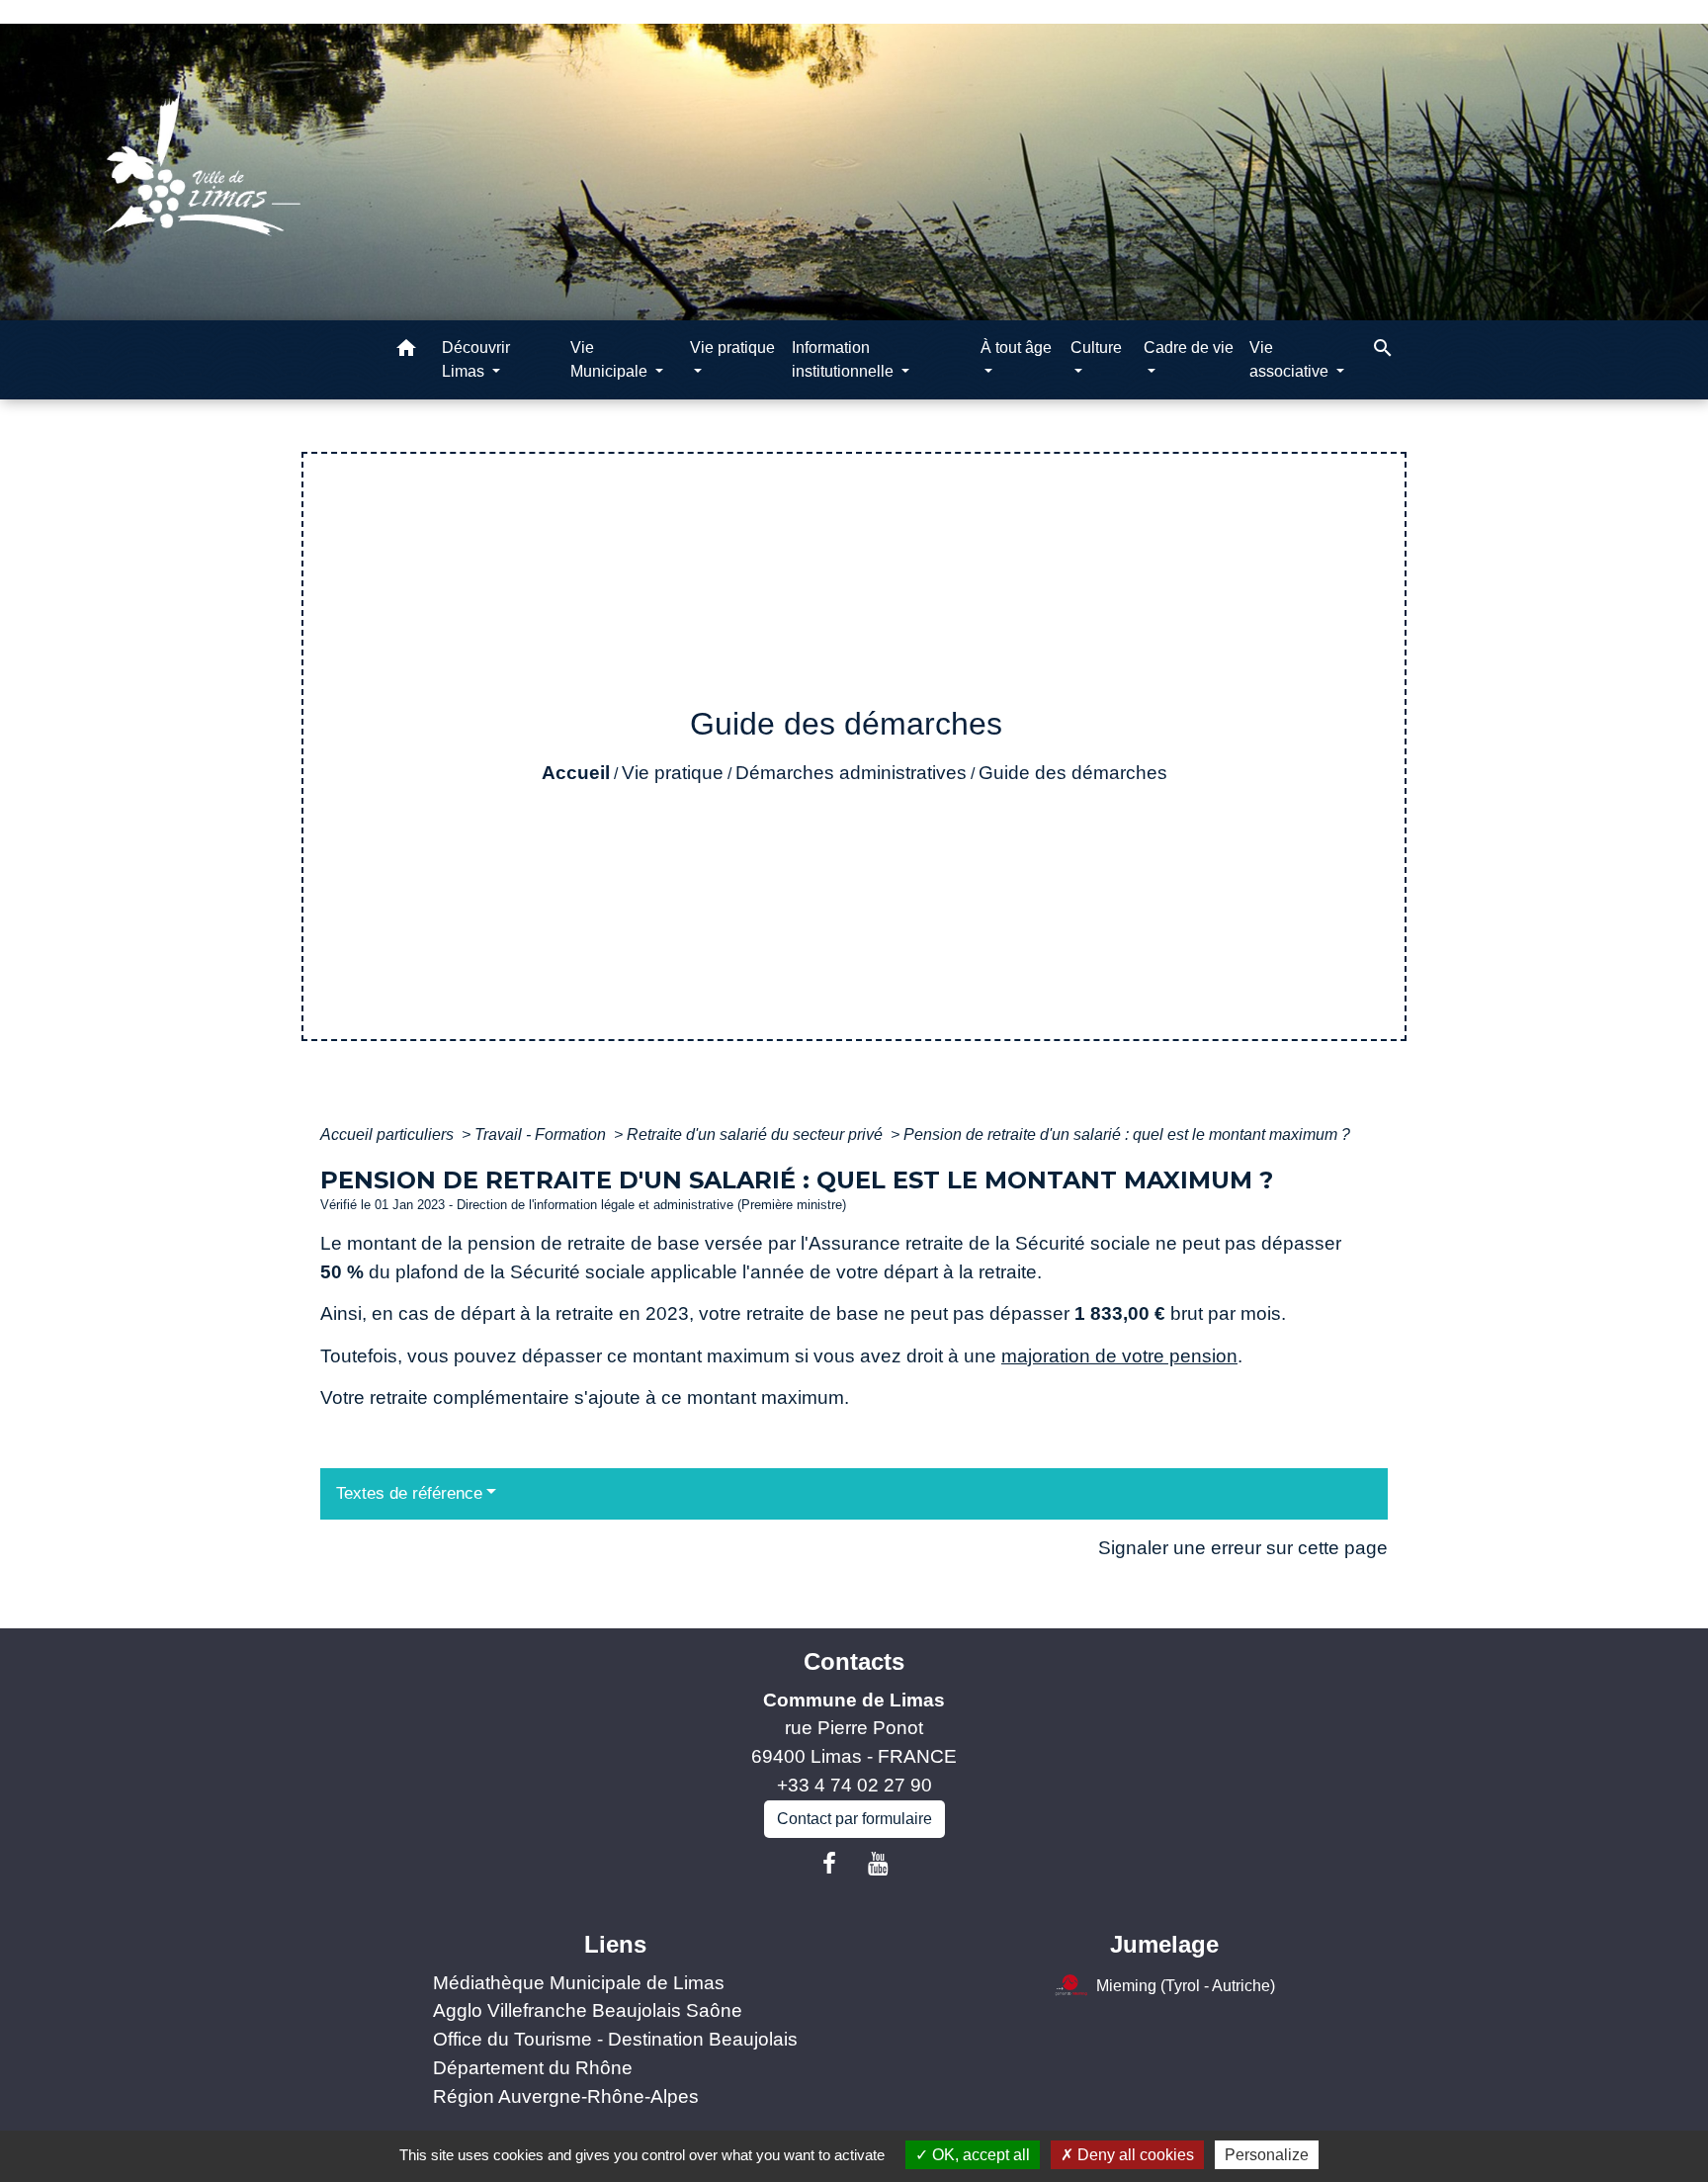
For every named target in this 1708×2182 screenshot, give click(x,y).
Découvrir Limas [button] (476, 359)
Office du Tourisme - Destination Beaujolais (615, 2039)
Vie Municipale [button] (611, 359)
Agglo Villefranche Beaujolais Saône (588, 2010)
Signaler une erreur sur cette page (1243, 1548)
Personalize (1267, 2155)
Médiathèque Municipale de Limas (579, 1983)
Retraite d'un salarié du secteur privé (757, 1135)
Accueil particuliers (389, 1135)
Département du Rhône (533, 2068)
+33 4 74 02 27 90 (854, 1785)
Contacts (854, 1661)
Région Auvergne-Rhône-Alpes (566, 2096)
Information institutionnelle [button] (845, 359)
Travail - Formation (542, 1135)
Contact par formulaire (854, 1819)
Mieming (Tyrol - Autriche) (1186, 1985)
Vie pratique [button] (732, 348)
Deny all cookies (1134, 2155)
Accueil (576, 773)
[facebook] (829, 1864)
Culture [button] (1096, 348)
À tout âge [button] (1016, 348)
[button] (406, 351)
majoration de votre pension (1119, 1356)
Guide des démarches (1073, 773)
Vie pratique (673, 773)
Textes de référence (409, 1493)
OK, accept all (979, 2155)
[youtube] (879, 1864)
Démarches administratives (851, 773)
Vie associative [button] (1291, 359)
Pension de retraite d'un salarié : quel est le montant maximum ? (1127, 1135)
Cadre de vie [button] (1189, 348)
